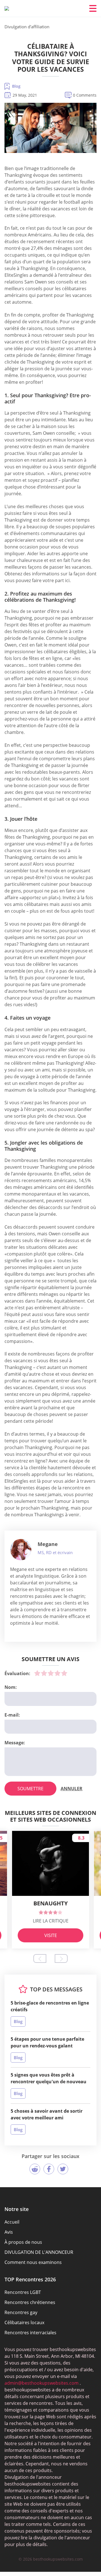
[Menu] (93, 8)
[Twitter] (63, 2169)
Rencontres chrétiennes (30, 2302)
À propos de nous (23, 2242)
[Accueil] (7, 8)
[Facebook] (49, 2169)
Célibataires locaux (24, 2322)
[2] (44, 1673)
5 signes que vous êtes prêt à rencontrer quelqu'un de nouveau (49, 2078)
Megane (48, 1544)
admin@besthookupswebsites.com (42, 2383)
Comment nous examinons (33, 2262)
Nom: (11, 1687)
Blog (16, 86)
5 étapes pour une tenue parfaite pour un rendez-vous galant (47, 2042)
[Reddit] (35, 2169)
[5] (64, 1673)
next (61, 1958)
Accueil (12, 2222)
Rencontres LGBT (23, 2292)
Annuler (72, 1789)
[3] (51, 1673)
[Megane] (21, 1550)
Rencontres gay (21, 2312)
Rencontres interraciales (30, 2333)
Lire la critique (51, 1921)
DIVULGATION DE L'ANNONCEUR (39, 2252)
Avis (9, 2232)
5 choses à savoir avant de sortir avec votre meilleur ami (47, 2114)
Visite (51, 1935)
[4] (58, 1673)
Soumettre (30, 1789)
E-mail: (12, 1715)
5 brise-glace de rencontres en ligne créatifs (50, 2006)
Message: (15, 1743)
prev (40, 1958)
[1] (37, 1673)
